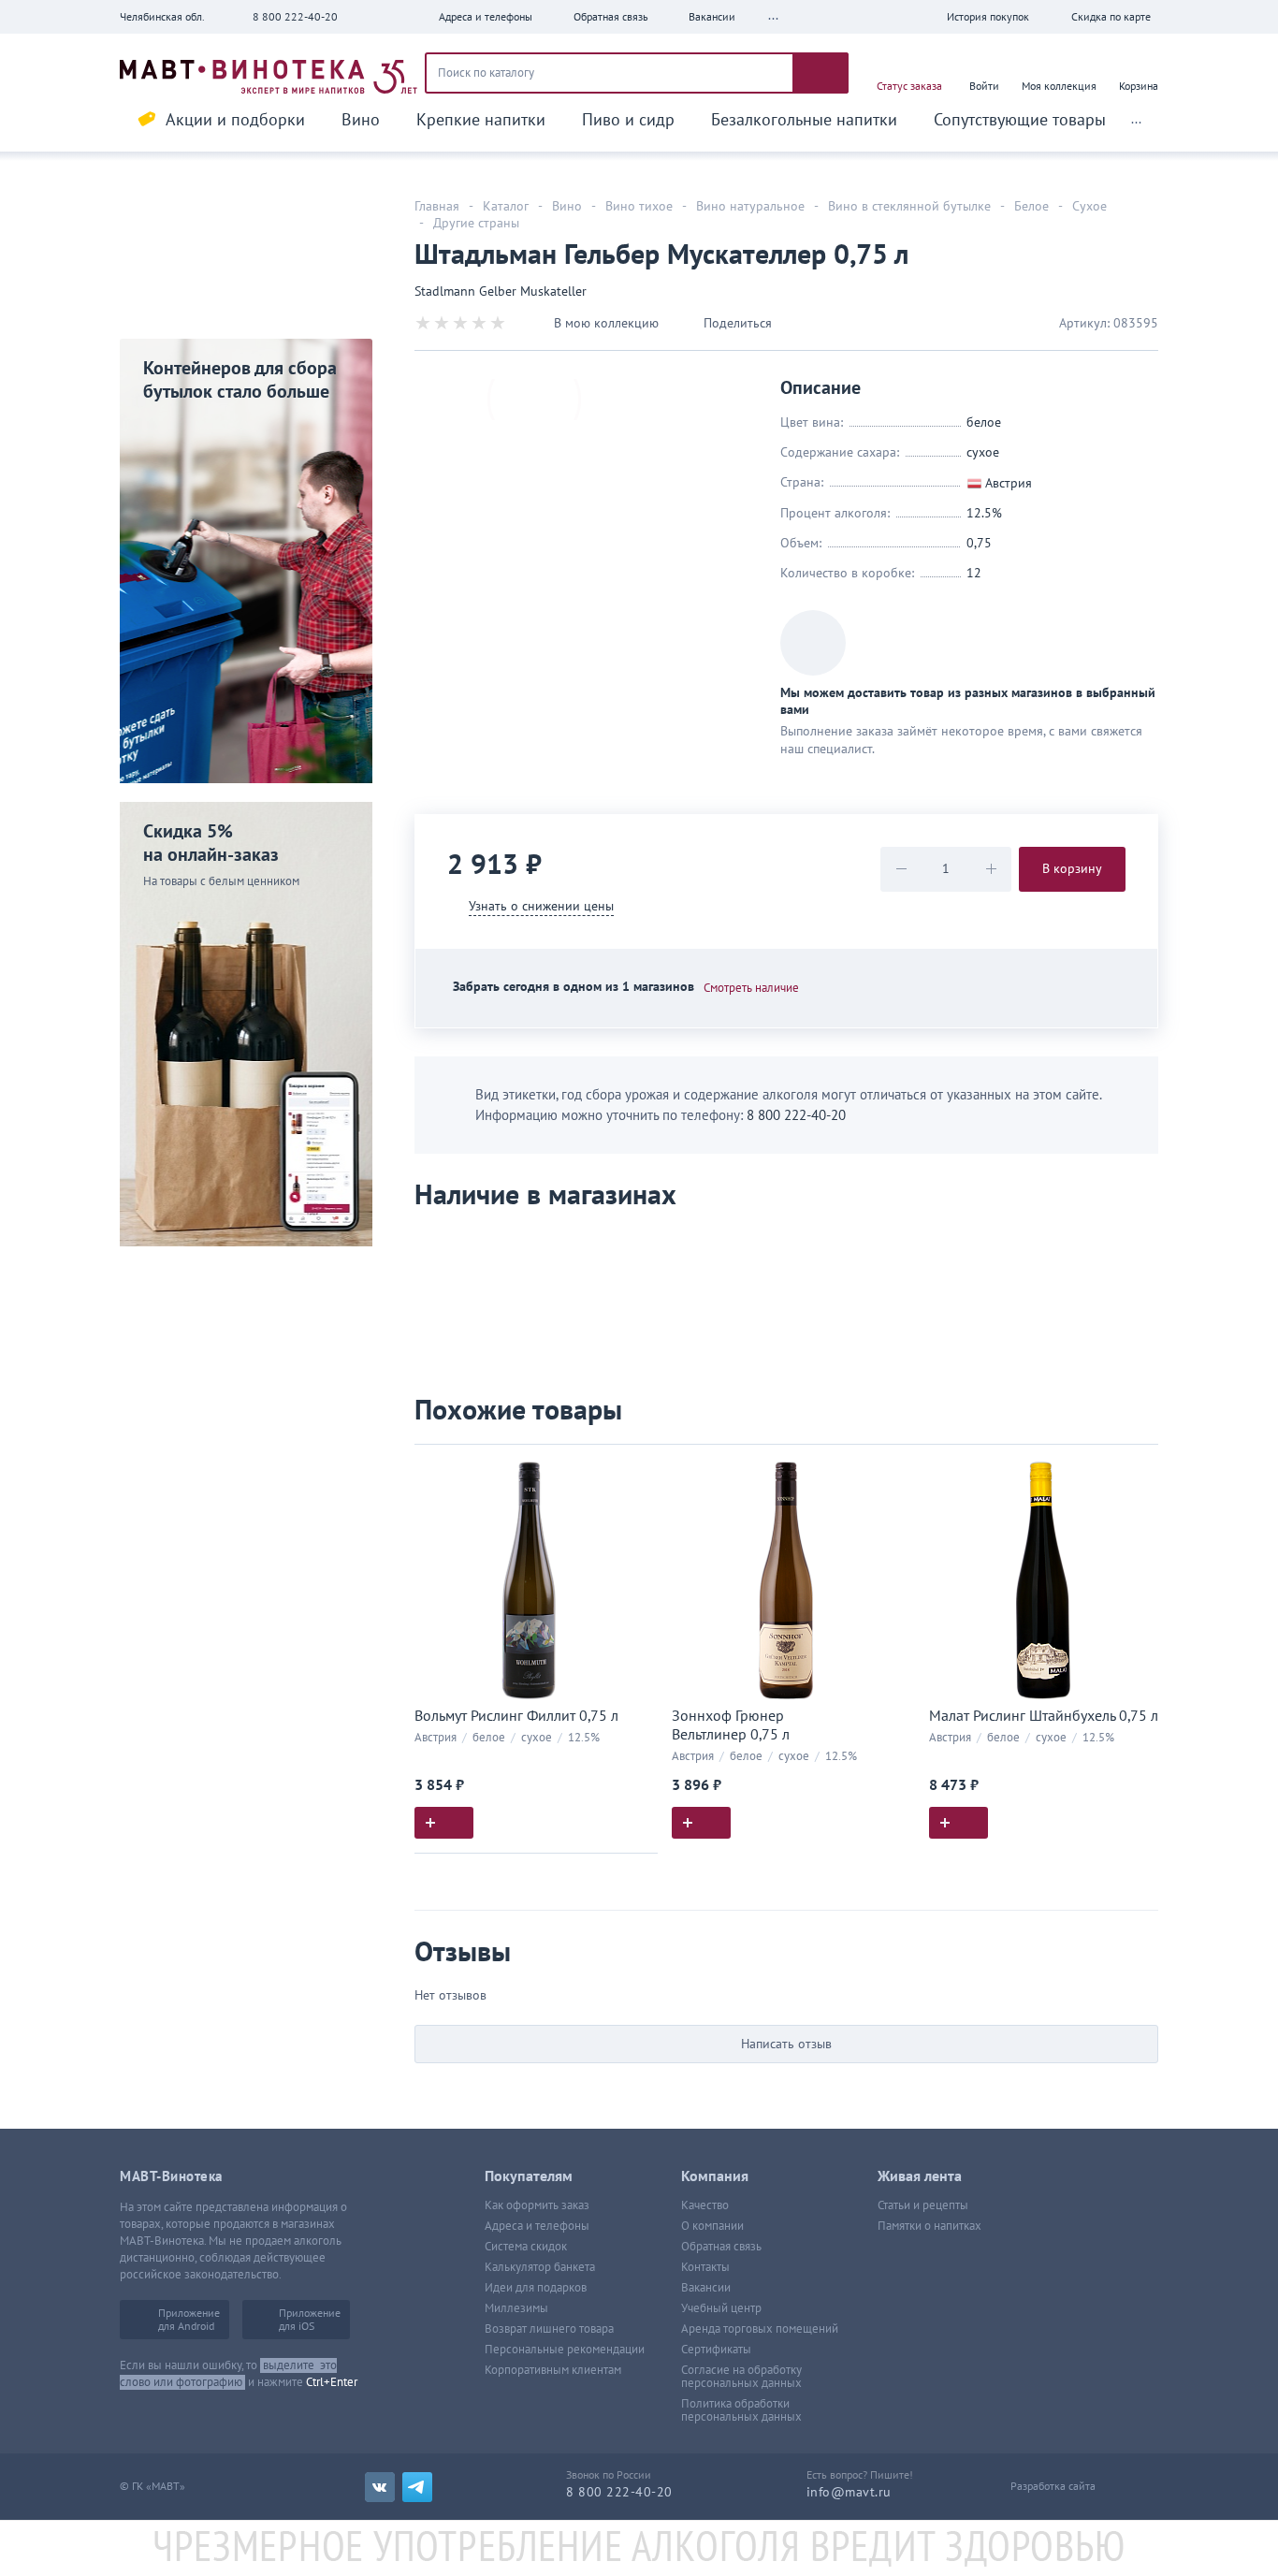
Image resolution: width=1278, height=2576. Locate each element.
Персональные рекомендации (565, 2350)
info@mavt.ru (849, 2492)
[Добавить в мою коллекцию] (634, 1467)
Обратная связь (721, 2247)
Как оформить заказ (537, 2205)
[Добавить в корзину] (444, 1823)
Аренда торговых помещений (760, 2329)
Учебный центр (721, 2308)
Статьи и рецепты (923, 2205)
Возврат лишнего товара (549, 2329)
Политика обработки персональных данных (741, 2410)
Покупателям (529, 2176)
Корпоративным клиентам (553, 2370)
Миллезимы (516, 2308)
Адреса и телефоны (537, 2226)
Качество (705, 2205)
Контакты (705, 2267)
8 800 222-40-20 (295, 17)
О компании (712, 2226)
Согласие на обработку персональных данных (741, 2377)
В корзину (1072, 869)
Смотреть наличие (751, 988)
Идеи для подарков (536, 2288)
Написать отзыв (786, 2044)
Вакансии (706, 2288)
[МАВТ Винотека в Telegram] (417, 2487)
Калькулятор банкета (540, 2267)
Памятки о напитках (929, 2226)
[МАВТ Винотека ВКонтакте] (380, 2487)
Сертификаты (716, 2350)
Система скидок (526, 2247)
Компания (715, 2176)
